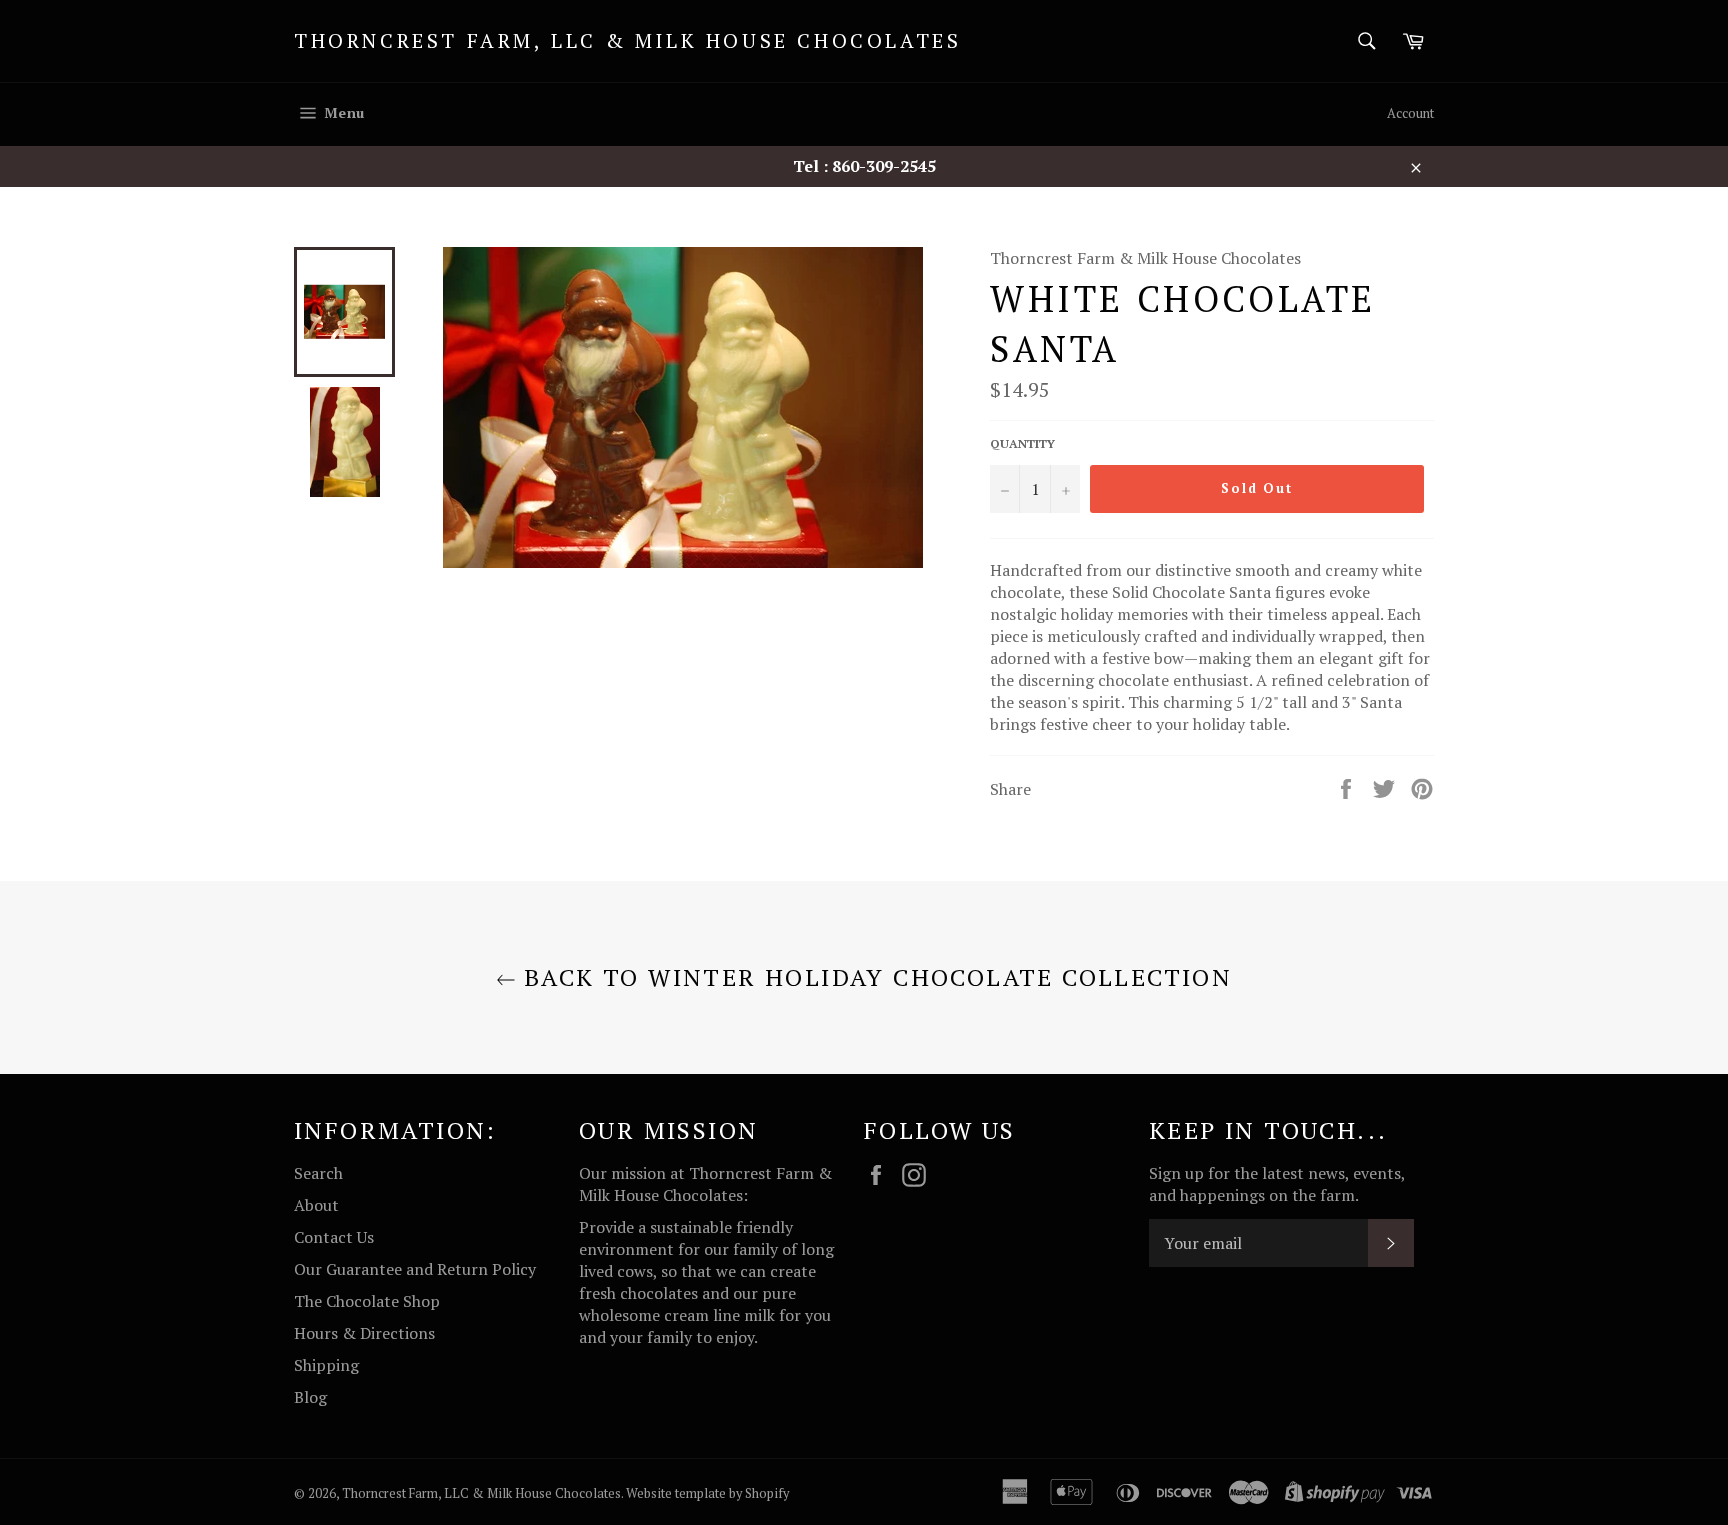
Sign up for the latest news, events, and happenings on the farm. (1277, 1184)
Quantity (1022, 443)
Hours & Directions (364, 1333)
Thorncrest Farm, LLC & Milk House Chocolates (627, 40)
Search (318, 1173)
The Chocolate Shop (367, 1301)
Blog (310, 1397)
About (316, 1205)
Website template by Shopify (707, 1493)
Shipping (326, 1365)
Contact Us (334, 1237)
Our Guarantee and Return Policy (415, 1269)
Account (1410, 113)
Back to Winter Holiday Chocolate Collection (874, 977)
